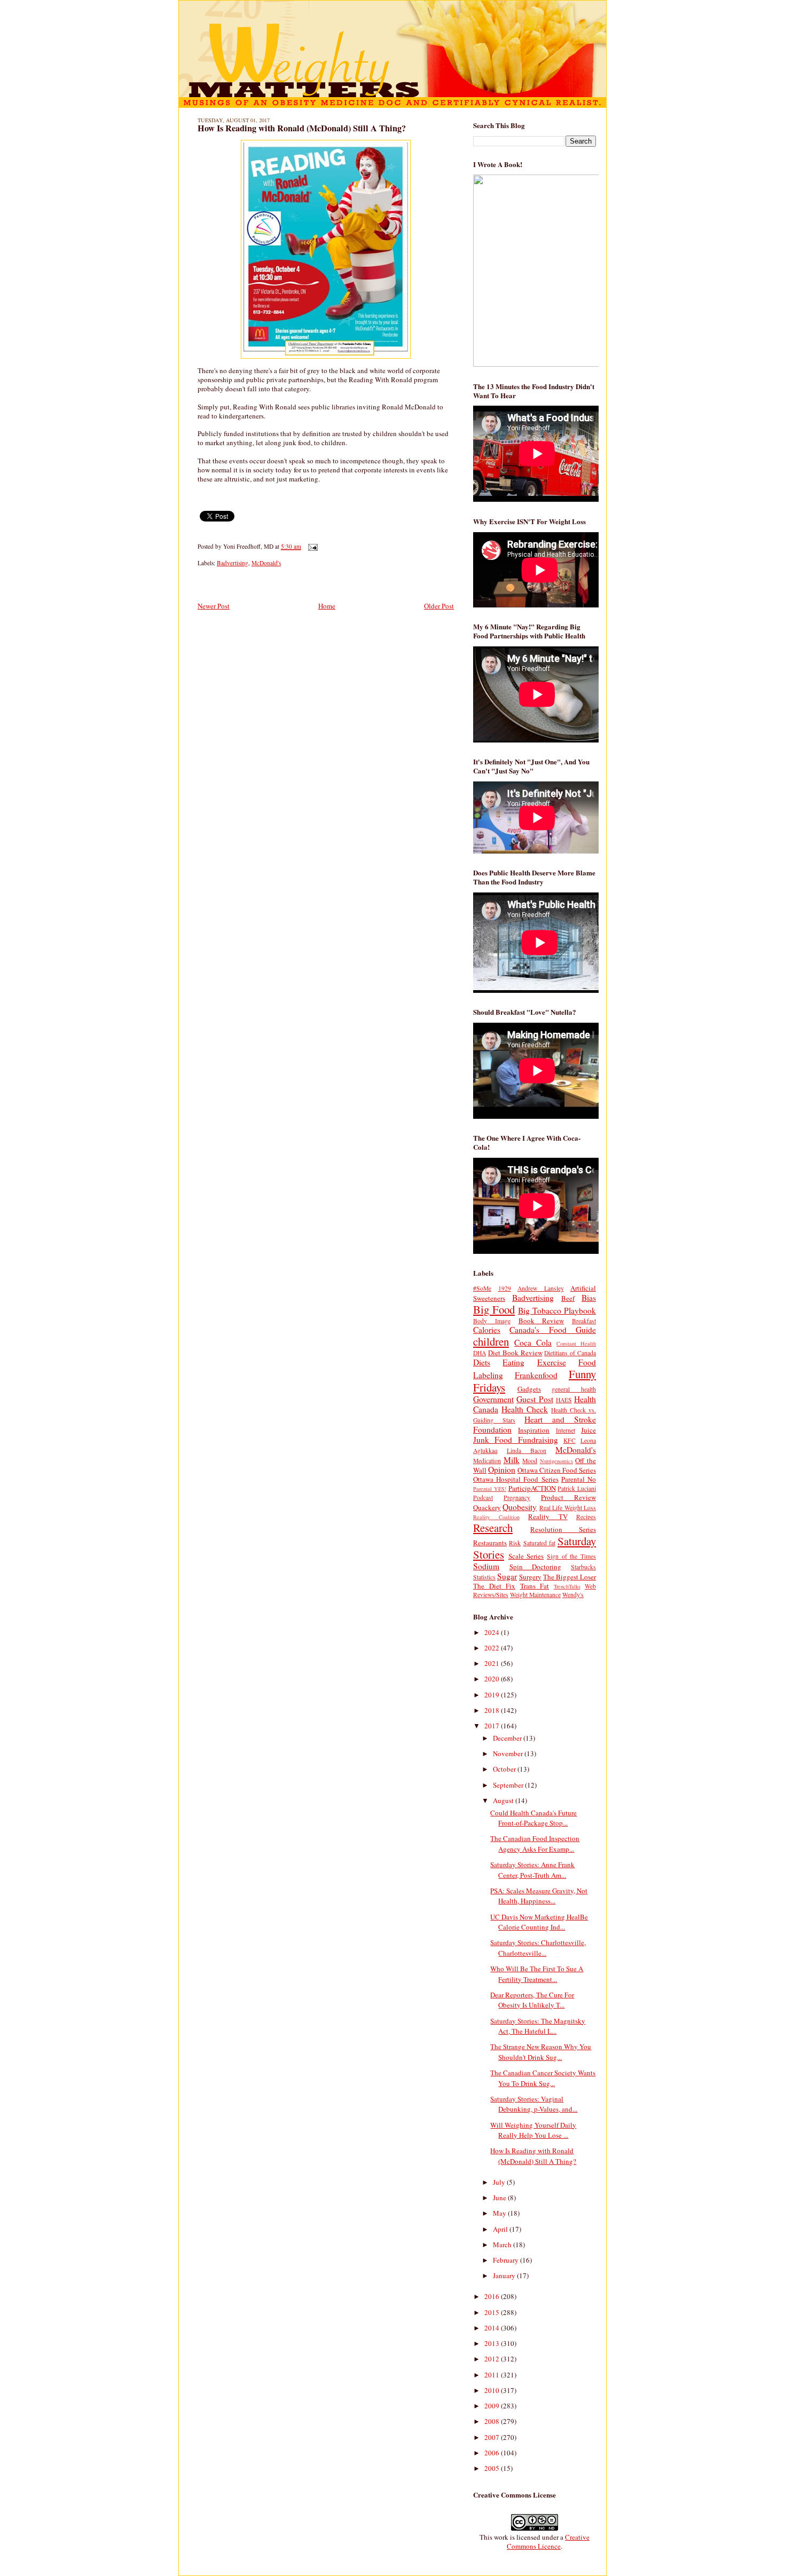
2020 (493, 1679)
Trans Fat (535, 1586)
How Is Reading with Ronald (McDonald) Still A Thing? (302, 128)
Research (493, 1528)
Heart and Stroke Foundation (535, 1424)
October (505, 1769)
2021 (493, 1663)
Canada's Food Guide (553, 1330)
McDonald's (266, 563)
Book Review (541, 1321)
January (505, 2275)
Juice (588, 1430)
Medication (487, 1461)
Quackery (487, 1507)
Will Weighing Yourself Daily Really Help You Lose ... (533, 2130)
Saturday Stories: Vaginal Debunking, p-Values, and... (534, 2104)
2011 (493, 2375)
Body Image (492, 1321)
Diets (482, 1362)
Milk (512, 1460)
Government (493, 1399)
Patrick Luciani (577, 1488)
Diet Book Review (515, 1353)
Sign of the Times (571, 1556)
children (491, 1341)
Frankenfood (536, 1375)
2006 (493, 2453)
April (501, 2229)
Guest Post (535, 1399)
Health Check (525, 1409)
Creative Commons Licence (548, 2542)
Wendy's (573, 1595)
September (509, 1785)
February (507, 2260)
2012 (493, 2359)
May (500, 2213)
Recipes (586, 1517)
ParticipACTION (532, 1488)
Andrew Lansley (541, 1288)
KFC (570, 1440)
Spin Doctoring (536, 1567)
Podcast (483, 1498)
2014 (493, 2328)
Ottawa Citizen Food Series (557, 1470)
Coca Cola (533, 1342)
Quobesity (520, 1507)
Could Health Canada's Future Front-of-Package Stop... (533, 1818)
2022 (493, 1648)
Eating (513, 1362)
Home (327, 606)
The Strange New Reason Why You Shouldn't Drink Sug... (541, 2052)
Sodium (486, 1566)
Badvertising (233, 563)
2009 (493, 2406)
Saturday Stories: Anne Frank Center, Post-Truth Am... (532, 1870)
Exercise (552, 1362)
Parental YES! (490, 1489)
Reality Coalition (496, 1517)
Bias (589, 1298)
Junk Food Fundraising (516, 1440)
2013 (493, 2343)
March (503, 2245)
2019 (493, 1695)
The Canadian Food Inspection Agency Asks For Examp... (535, 1844)
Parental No (579, 1479)
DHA (480, 1353)
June (500, 2198)
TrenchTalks (567, 1586)
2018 (493, 1710)
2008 (493, 2421)
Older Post (439, 606)
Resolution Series (563, 1529)
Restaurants (490, 1543)
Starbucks (583, 1567)
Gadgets (529, 1389)
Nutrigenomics (556, 1461)
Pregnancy (517, 1498)
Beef (568, 1298)
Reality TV (548, 1516)
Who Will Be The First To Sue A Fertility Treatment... (537, 1974)
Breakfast (584, 1321)
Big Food (494, 1309)
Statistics (484, 1577)
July (500, 2182)
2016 (493, 2296)
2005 (493, 2468)
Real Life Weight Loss (568, 1508)
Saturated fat (539, 1543)
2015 (493, 2312)
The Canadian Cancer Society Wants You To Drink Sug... (543, 2078)
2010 (493, 2390)
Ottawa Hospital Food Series (516, 1479)
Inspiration (534, 1430)
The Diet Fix (494, 1586)
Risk (515, 1543)
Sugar (507, 1576)
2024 (493, 1632)
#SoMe (482, 1288)
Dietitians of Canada (570, 1353)
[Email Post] (311, 546)
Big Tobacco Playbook (557, 1310)
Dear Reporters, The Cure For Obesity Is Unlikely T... (532, 2000)
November (509, 1753)
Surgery (530, 1577)
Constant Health (576, 1344)
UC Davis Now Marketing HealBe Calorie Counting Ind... (539, 1922)
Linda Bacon (527, 1451)
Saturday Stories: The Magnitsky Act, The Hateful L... (538, 2026)
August (504, 1800)
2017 (493, 1726)
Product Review (568, 1497)
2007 (493, 2437)
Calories (487, 1330)
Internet (566, 1430)
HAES (564, 1400)
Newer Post (214, 606)
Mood (530, 1461)
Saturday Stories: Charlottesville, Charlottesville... (538, 1948)
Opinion (502, 1469)
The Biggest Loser (570, 1577)
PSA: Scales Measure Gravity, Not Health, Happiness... (539, 1896)
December (508, 1738)
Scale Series (526, 1556)
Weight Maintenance (535, 1595)
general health (574, 1389)
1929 (505, 1288)
